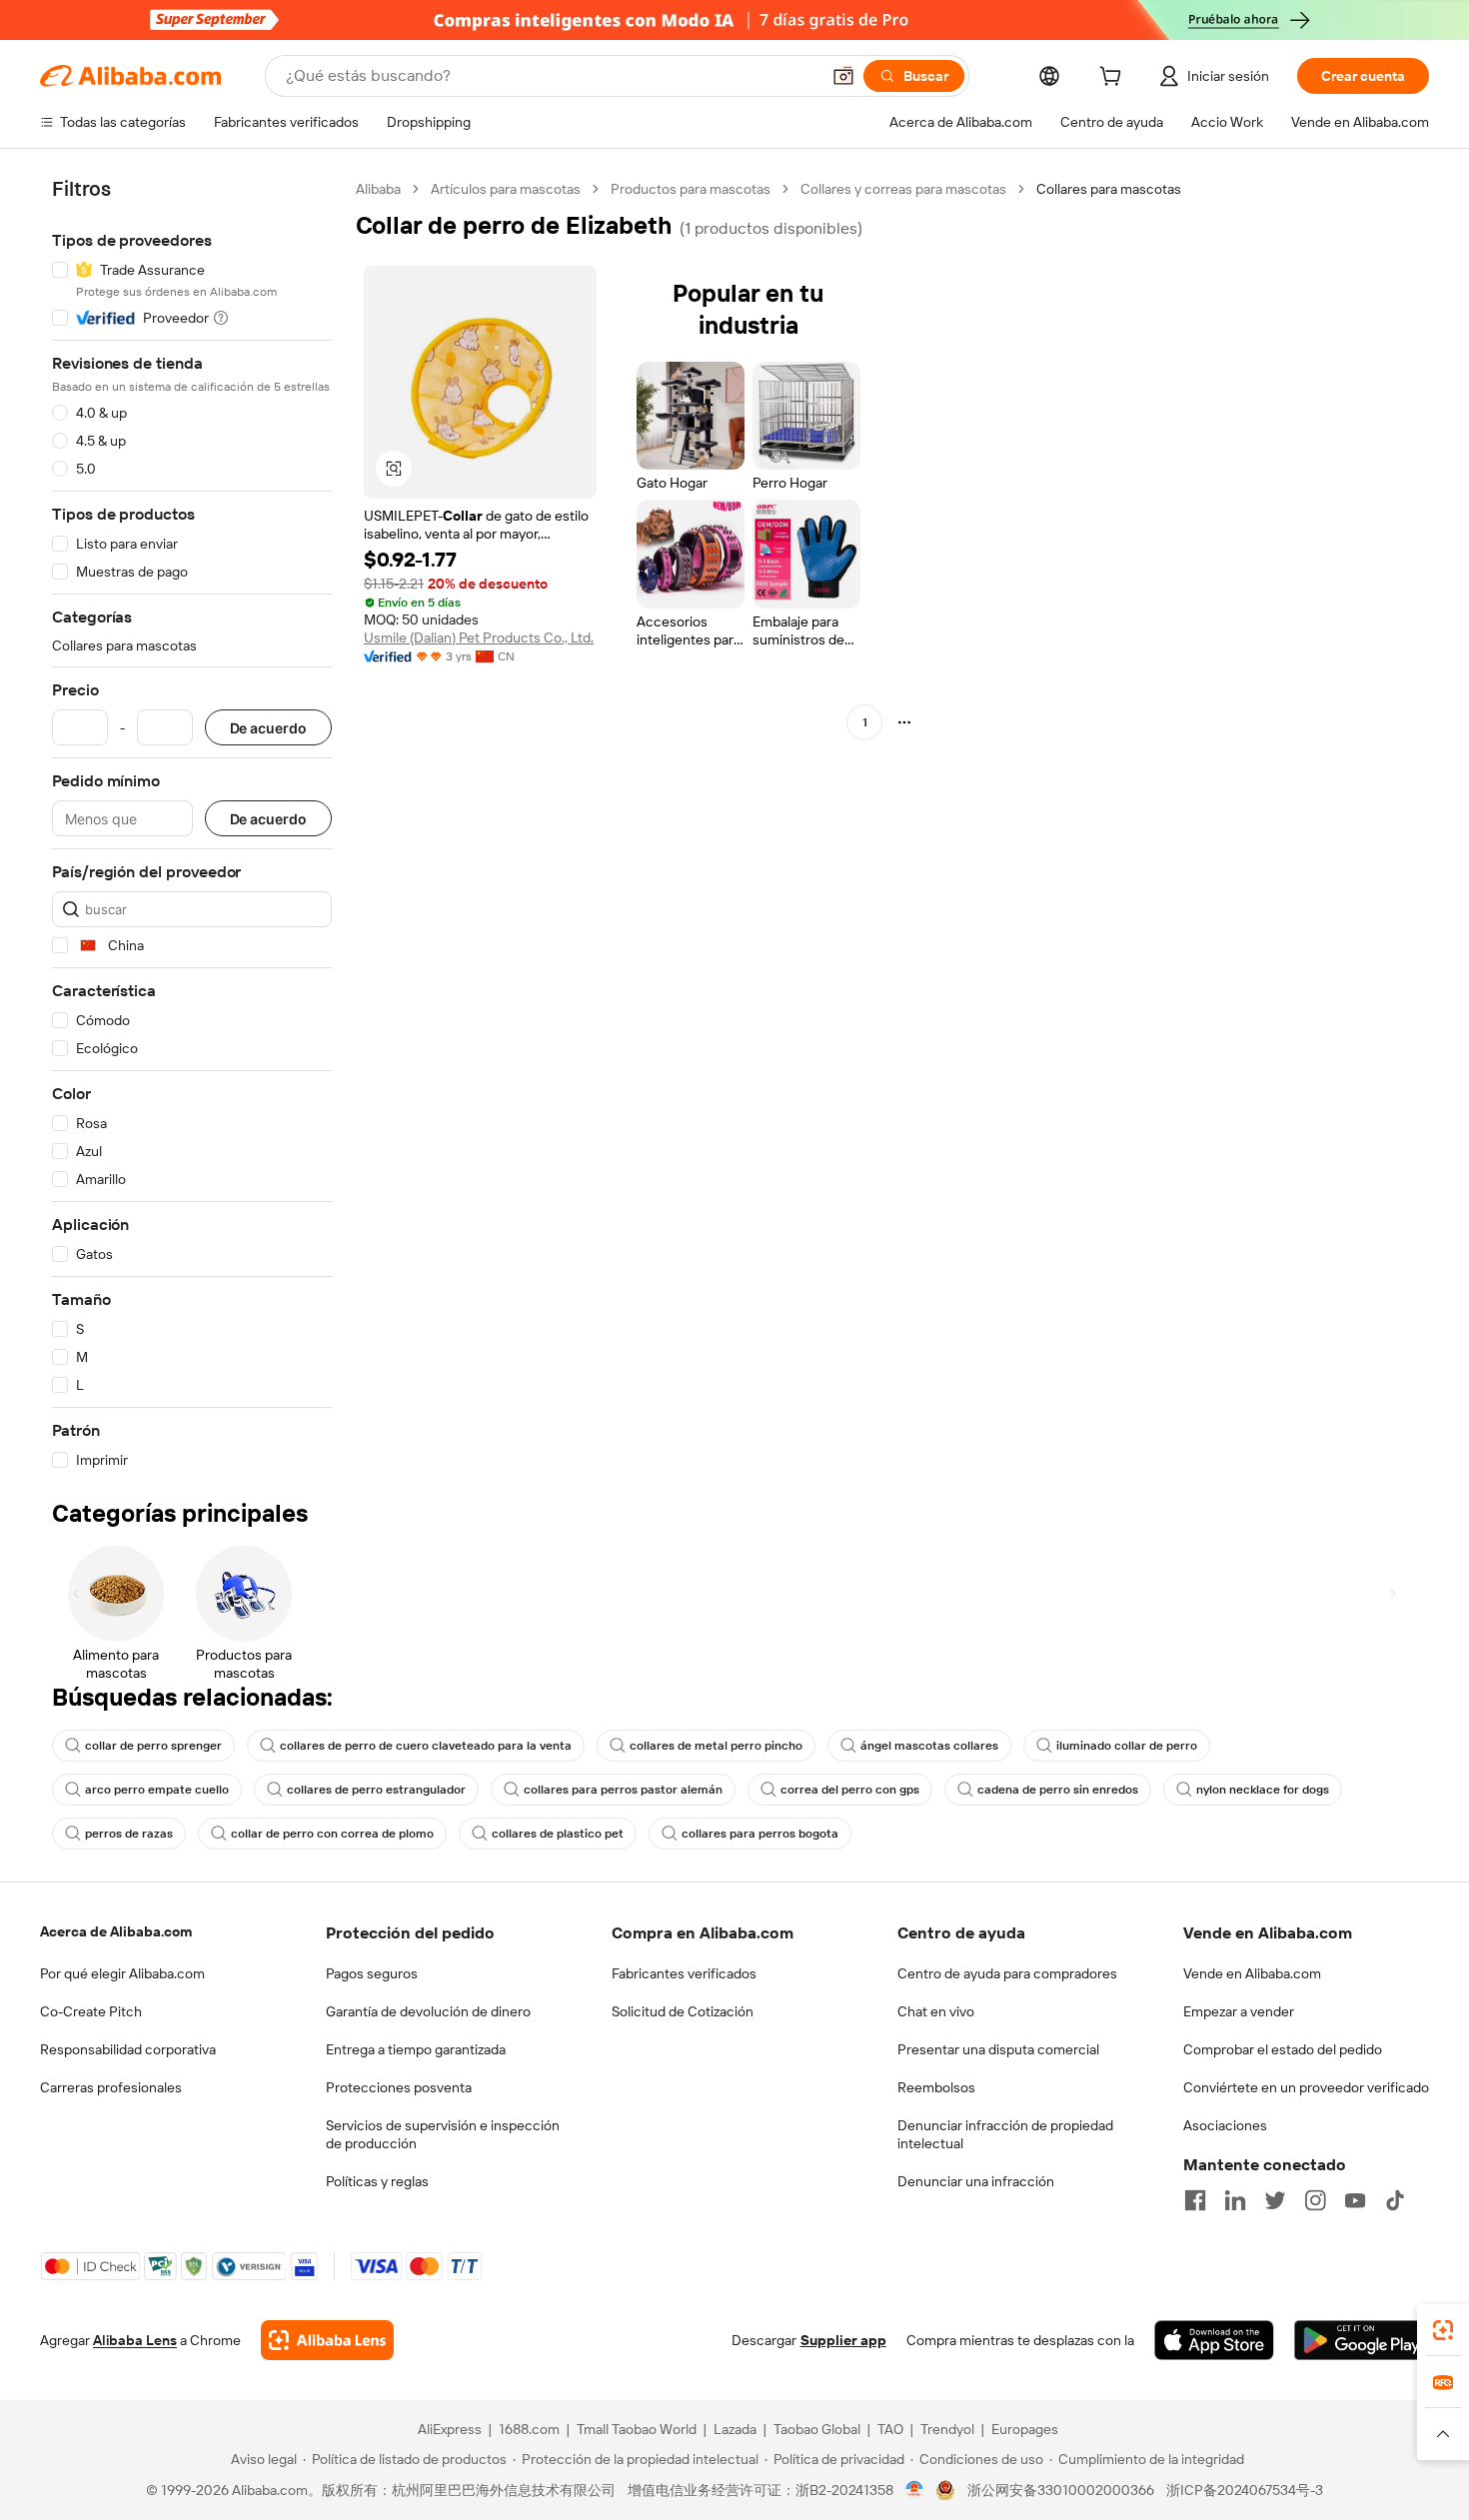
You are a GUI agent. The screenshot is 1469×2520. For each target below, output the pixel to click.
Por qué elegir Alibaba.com (122, 1973)
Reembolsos (936, 2087)
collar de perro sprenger (153, 1746)
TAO (890, 2429)
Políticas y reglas (377, 2181)
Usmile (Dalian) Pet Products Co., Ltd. (479, 637)
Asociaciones (1225, 2125)
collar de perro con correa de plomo (332, 1834)
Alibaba (378, 189)
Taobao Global (817, 2429)
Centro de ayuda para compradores (1007, 1973)
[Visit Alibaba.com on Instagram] (1315, 2200)
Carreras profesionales (111, 2087)
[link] (1443, 2330)
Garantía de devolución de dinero (428, 2011)
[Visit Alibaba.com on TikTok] (1395, 2200)
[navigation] (192, 825)
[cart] (1114, 79)
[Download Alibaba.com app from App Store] (1214, 2340)
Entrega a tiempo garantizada (416, 2049)
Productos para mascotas (691, 189)
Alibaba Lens (135, 2340)
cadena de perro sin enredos (1058, 1790)
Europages (1025, 2429)
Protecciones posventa (399, 2087)
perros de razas (129, 1834)
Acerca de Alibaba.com (116, 1931)
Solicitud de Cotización (683, 2011)
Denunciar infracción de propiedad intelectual (1005, 2134)
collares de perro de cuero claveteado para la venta (426, 1746)
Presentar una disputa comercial (998, 2049)
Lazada (735, 2429)
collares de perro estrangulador (376, 1790)
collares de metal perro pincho (716, 1746)
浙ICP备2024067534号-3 (1245, 2490)
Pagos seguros (372, 1973)
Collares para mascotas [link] (1109, 189)
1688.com (529, 2429)
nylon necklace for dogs (1263, 1790)
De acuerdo (268, 728)
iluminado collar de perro (1127, 1746)
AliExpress (450, 2429)
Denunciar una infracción (976, 2181)
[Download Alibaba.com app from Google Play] (1362, 2340)
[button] (843, 76)
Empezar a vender (1239, 2011)
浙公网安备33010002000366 (1061, 2490)
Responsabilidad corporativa (128, 2049)
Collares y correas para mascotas (903, 189)
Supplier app (843, 2340)
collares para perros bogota (760, 1834)
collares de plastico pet (558, 1834)
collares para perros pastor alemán (623, 1790)
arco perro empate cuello (157, 1790)
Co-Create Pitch (91, 2011)
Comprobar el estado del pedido (1283, 2049)
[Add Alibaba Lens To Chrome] (327, 2340)
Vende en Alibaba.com (1252, 1973)
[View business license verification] (915, 2490)
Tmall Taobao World (637, 2429)
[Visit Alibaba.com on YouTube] (1355, 2200)
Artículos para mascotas (506, 189)
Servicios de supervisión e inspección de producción (443, 2134)
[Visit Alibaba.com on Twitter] (1275, 2200)
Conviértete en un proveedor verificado (1306, 2087)
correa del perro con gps (850, 1790)
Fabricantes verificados (684, 1973)
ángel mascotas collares (929, 1746)
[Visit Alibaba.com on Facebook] (1195, 2200)
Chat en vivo (936, 2011)
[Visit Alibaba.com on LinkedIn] (1235, 2200)
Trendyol (947, 2429)
